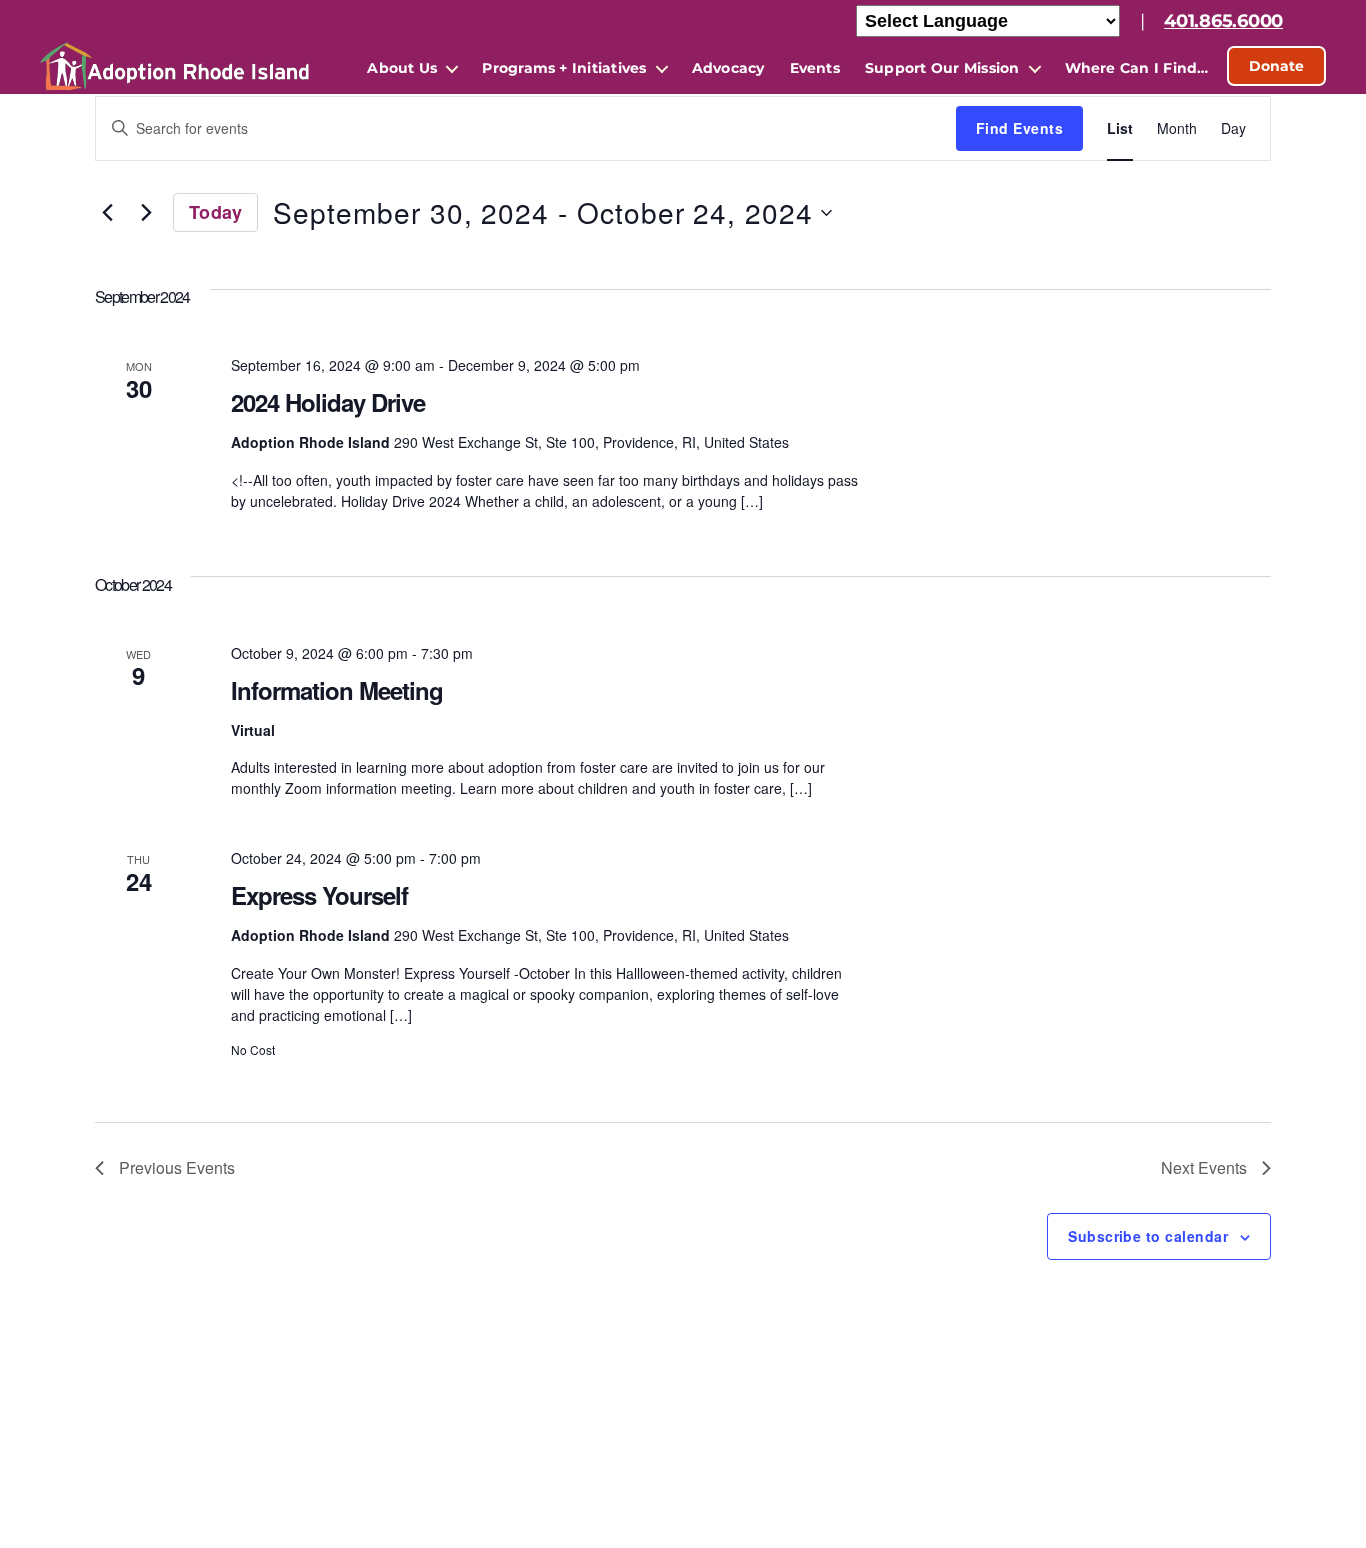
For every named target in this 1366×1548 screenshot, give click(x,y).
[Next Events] (146, 213)
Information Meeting (337, 690)
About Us (402, 68)
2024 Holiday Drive (328, 402)
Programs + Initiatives (564, 68)
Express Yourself (319, 895)
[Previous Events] (107, 213)
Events (815, 68)
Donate (1276, 66)
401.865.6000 (1223, 21)
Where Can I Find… (1137, 68)
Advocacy (728, 68)
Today (215, 212)
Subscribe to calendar (1148, 1236)
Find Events (1019, 128)
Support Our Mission (942, 68)
